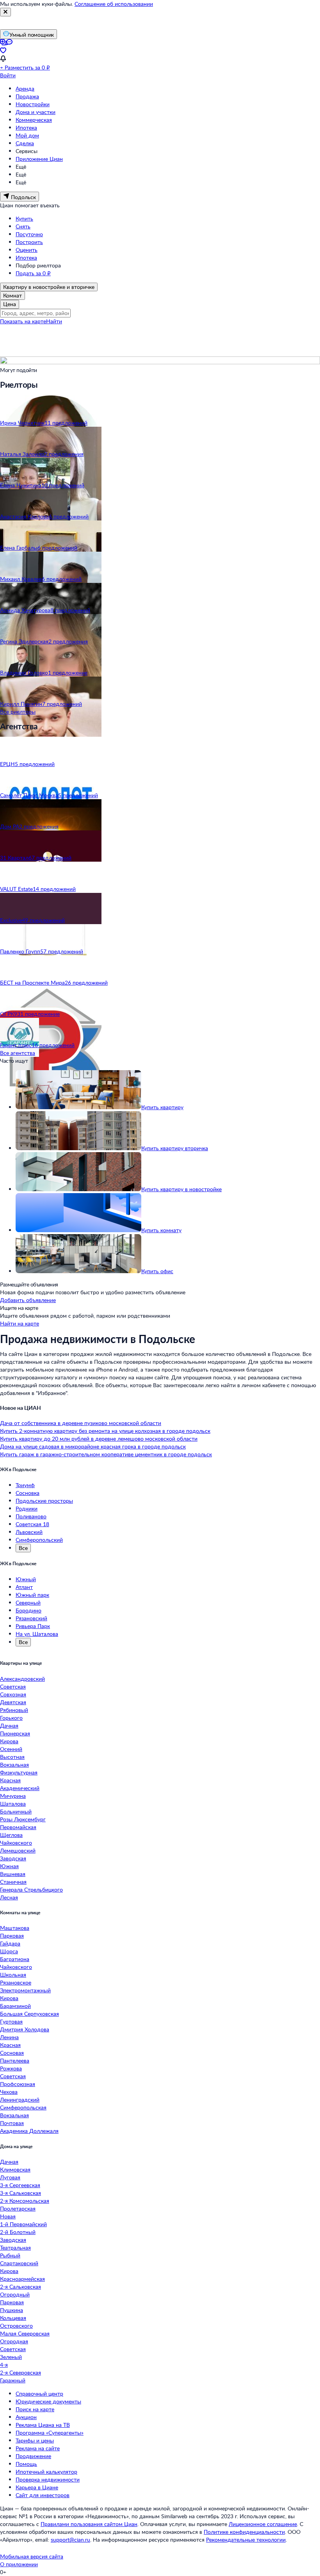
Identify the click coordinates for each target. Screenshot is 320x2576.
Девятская (13, 1702)
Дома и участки (36, 112)
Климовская (15, 2169)
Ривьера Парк (33, 1626)
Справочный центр (39, 2393)
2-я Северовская (20, 2372)
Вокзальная (14, 1765)
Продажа (27, 96)
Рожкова (11, 2068)
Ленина (9, 2037)
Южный (26, 1579)
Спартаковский (19, 2263)
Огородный (15, 2294)
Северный (28, 1602)
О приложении (19, 2564)
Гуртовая (11, 2021)
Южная (9, 1866)
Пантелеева (15, 2060)
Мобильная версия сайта (32, 2556)
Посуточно (29, 234)
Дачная (9, 1725)
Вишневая (13, 1874)
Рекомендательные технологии (246, 2539)
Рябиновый (14, 1710)
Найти (54, 321)
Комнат (12, 295)
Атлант (24, 1587)
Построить (29, 242)
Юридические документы (48, 2401)
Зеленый (11, 2357)
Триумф (25, 1485)
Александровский (22, 1679)
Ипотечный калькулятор (46, 2472)
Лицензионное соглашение (263, 2524)
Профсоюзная (18, 2084)
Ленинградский (20, 2099)
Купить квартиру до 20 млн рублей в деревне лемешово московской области (99, 1439)
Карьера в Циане (37, 2487)
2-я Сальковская (20, 2287)
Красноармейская (22, 2279)
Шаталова (13, 1804)
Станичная (13, 1882)
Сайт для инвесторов (43, 2495)
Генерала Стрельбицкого (31, 1889)
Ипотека (26, 127)
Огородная (14, 2341)
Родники (27, 1508)
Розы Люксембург (23, 1819)
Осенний (11, 1749)
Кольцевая (13, 2318)
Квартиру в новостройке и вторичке (49, 287)
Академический (20, 1788)
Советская (13, 1686)
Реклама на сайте (38, 2448)
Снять (23, 226)
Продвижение (33, 2456)
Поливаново (31, 1516)
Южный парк (32, 1595)
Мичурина (13, 1796)
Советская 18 (32, 1524)
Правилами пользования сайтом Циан (89, 2524)
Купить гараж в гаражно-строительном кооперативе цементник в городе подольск (106, 1454)
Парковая (12, 1936)
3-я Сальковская (20, 2193)
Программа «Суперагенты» (50, 2433)
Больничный (16, 1811)
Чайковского (16, 1843)
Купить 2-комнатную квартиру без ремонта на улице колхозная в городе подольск (105, 1431)
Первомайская (18, 1827)
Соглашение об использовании (114, 4)
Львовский (29, 1532)
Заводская (13, 1858)
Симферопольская (23, 2107)
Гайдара (10, 1943)
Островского (16, 2326)
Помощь (26, 2464)
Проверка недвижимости (48, 2479)
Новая (8, 2216)
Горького (11, 1718)
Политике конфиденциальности (244, 2532)
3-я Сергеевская (20, 2185)
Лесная (9, 1897)
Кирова (9, 1741)
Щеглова (11, 1835)
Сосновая (12, 2053)
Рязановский (31, 1618)
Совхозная (13, 1694)
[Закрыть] (5, 12)
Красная (10, 1780)
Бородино (28, 1610)
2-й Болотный (18, 2232)
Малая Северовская (25, 2333)
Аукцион (26, 2417)
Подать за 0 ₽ (33, 273)
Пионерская (15, 1733)
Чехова (9, 2092)
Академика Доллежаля (29, 2131)
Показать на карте (23, 321)
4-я (4, 2365)
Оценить (27, 250)
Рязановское (16, 1982)
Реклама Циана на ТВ (43, 2425)
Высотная (12, 1757)
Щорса (9, 1951)
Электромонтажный (25, 1990)
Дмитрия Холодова (25, 2029)
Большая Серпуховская (29, 2014)
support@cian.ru (70, 2539)
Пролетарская (18, 2208)
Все (23, 1548)
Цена (10, 304)
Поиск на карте (35, 2409)
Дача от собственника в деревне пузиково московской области (81, 1423)
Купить (24, 218)
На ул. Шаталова (37, 1634)
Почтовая (12, 2123)
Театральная (15, 2247)
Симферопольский (39, 1540)
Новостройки (33, 104)
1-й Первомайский (23, 2224)
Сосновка (28, 1493)
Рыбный (10, 2255)
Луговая (10, 2177)
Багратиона (15, 1959)
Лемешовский (18, 1850)
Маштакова (15, 1928)
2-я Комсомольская (25, 2201)
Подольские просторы (44, 1501)
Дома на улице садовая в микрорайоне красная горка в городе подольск (93, 1446)
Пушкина (12, 2310)
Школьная (13, 1975)
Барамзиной (15, 2006)
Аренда (25, 88)
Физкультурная (19, 1772)
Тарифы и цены (35, 2440)
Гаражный (13, 2380)
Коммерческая (34, 120)
